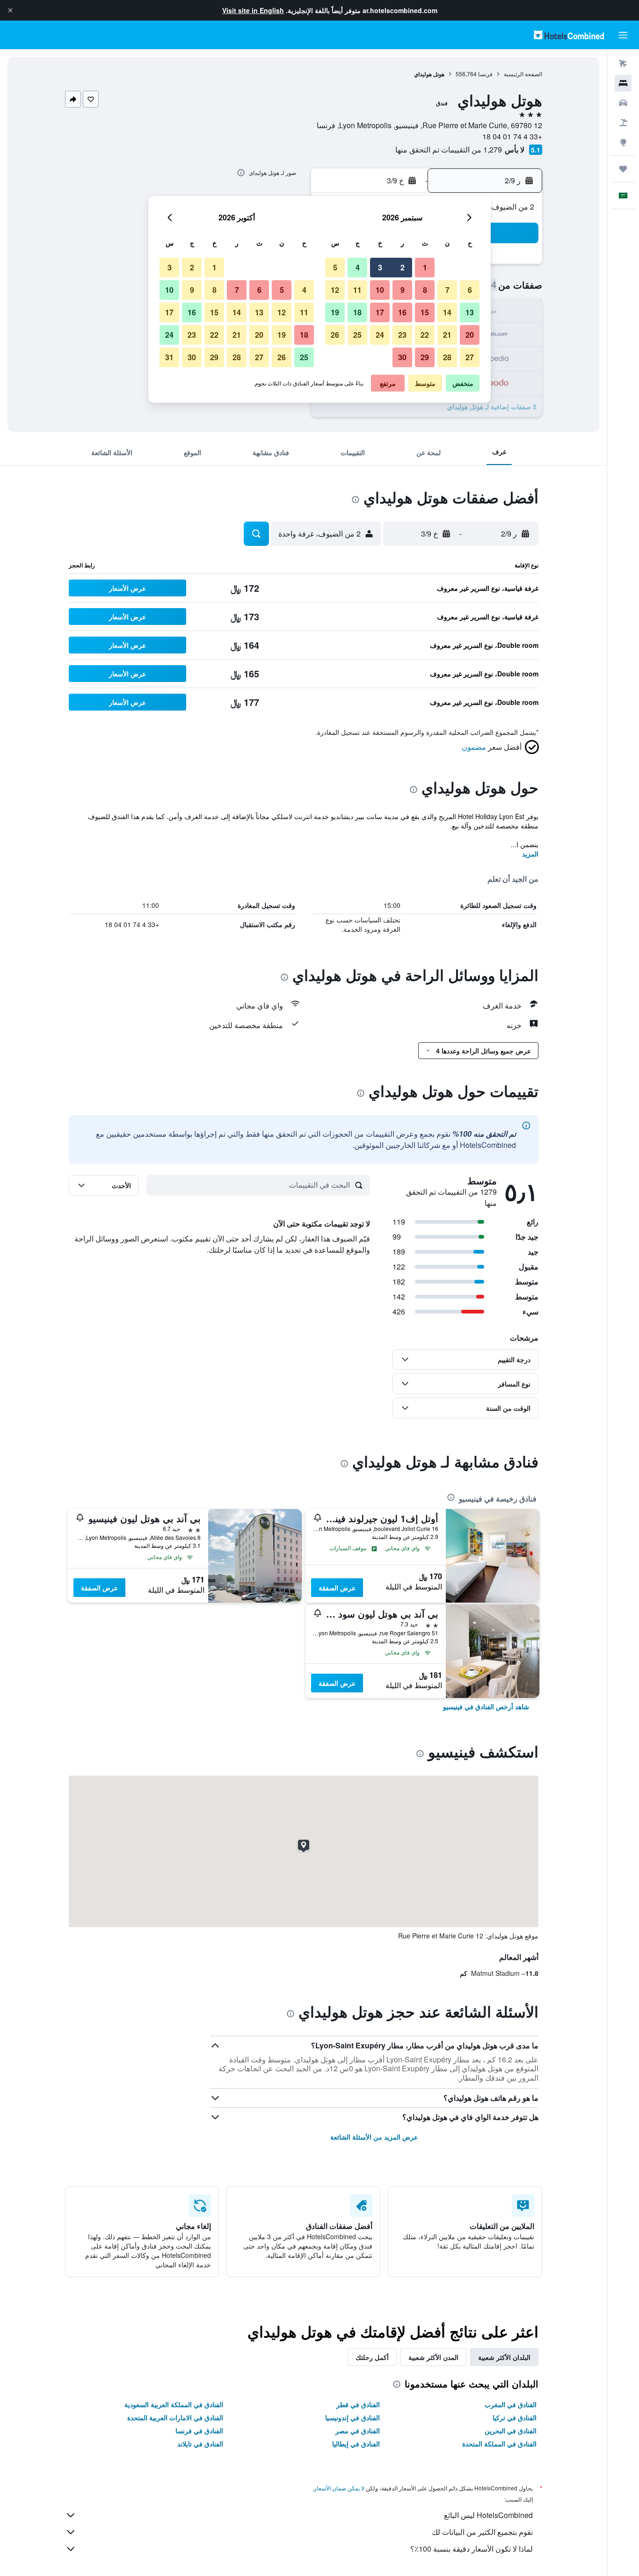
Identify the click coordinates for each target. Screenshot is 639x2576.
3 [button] (380, 267)
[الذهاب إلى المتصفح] (623, 142)
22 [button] (425, 335)
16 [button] (402, 312)
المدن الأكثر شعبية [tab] (433, 2357)
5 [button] (335, 267)
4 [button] (358, 267)
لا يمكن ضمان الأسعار (339, 2488)
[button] (10, 10)
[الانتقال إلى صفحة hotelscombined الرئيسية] (569, 35)
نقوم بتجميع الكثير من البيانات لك (482, 2532)
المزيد (530, 854)
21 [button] (447, 335)
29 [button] (425, 357)
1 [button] (425, 267)
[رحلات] (623, 169)
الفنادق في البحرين (511, 2431)
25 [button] (357, 335)
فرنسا (485, 74)
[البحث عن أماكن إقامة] (623, 83)
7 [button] (447, 290)
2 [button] (403, 267)
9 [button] (403, 290)
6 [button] (470, 290)
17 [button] (380, 312)
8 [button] (425, 290)
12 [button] (335, 290)
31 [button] (169, 357)
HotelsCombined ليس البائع (488, 2515)
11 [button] (357, 290)
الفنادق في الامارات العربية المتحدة (175, 2417)
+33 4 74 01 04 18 (512, 136)
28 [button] (447, 357)
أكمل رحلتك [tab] (372, 2357)
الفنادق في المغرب (511, 2404)
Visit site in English (253, 10)
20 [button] (470, 335)
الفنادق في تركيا (515, 2417)
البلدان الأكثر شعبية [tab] (504, 2357)
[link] (486, 1706)
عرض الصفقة (337, 1588)
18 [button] (357, 312)
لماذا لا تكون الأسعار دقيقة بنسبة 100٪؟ (472, 2549)
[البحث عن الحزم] (623, 123)
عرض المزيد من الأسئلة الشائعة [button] (374, 2137)
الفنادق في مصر (358, 2431)
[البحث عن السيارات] (623, 103)
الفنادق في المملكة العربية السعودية (174, 2404)
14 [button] (447, 312)
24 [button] (380, 335)
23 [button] (402, 335)
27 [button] (470, 357)
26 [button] (335, 335)
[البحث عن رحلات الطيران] (623, 64)
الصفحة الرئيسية (523, 74)
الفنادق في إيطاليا (356, 2444)
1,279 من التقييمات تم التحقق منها (449, 149)
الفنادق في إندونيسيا (352, 2417)
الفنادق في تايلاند (200, 2444)
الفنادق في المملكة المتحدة (499, 2444)
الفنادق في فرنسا (199, 2431)
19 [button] (335, 312)
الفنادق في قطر (358, 2404)
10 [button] (380, 290)
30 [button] (402, 357)
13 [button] (470, 312)
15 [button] (425, 312)
